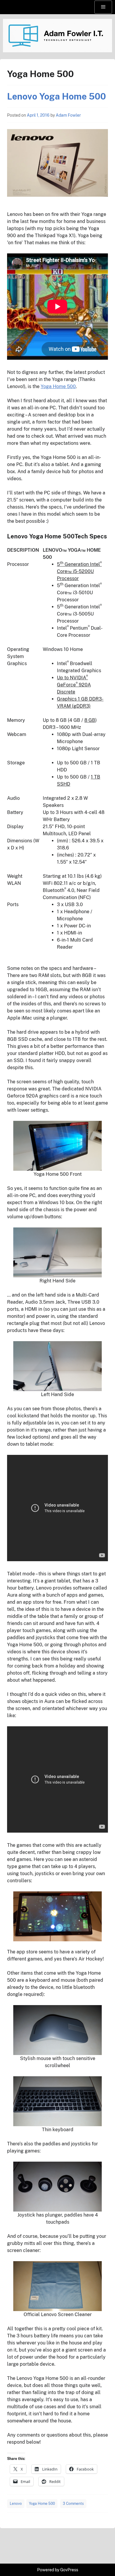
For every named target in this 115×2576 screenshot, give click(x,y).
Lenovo (16, 2504)
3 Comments (73, 2504)
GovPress (69, 2570)
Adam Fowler (68, 115)
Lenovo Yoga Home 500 (56, 96)
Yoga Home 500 (58, 386)
